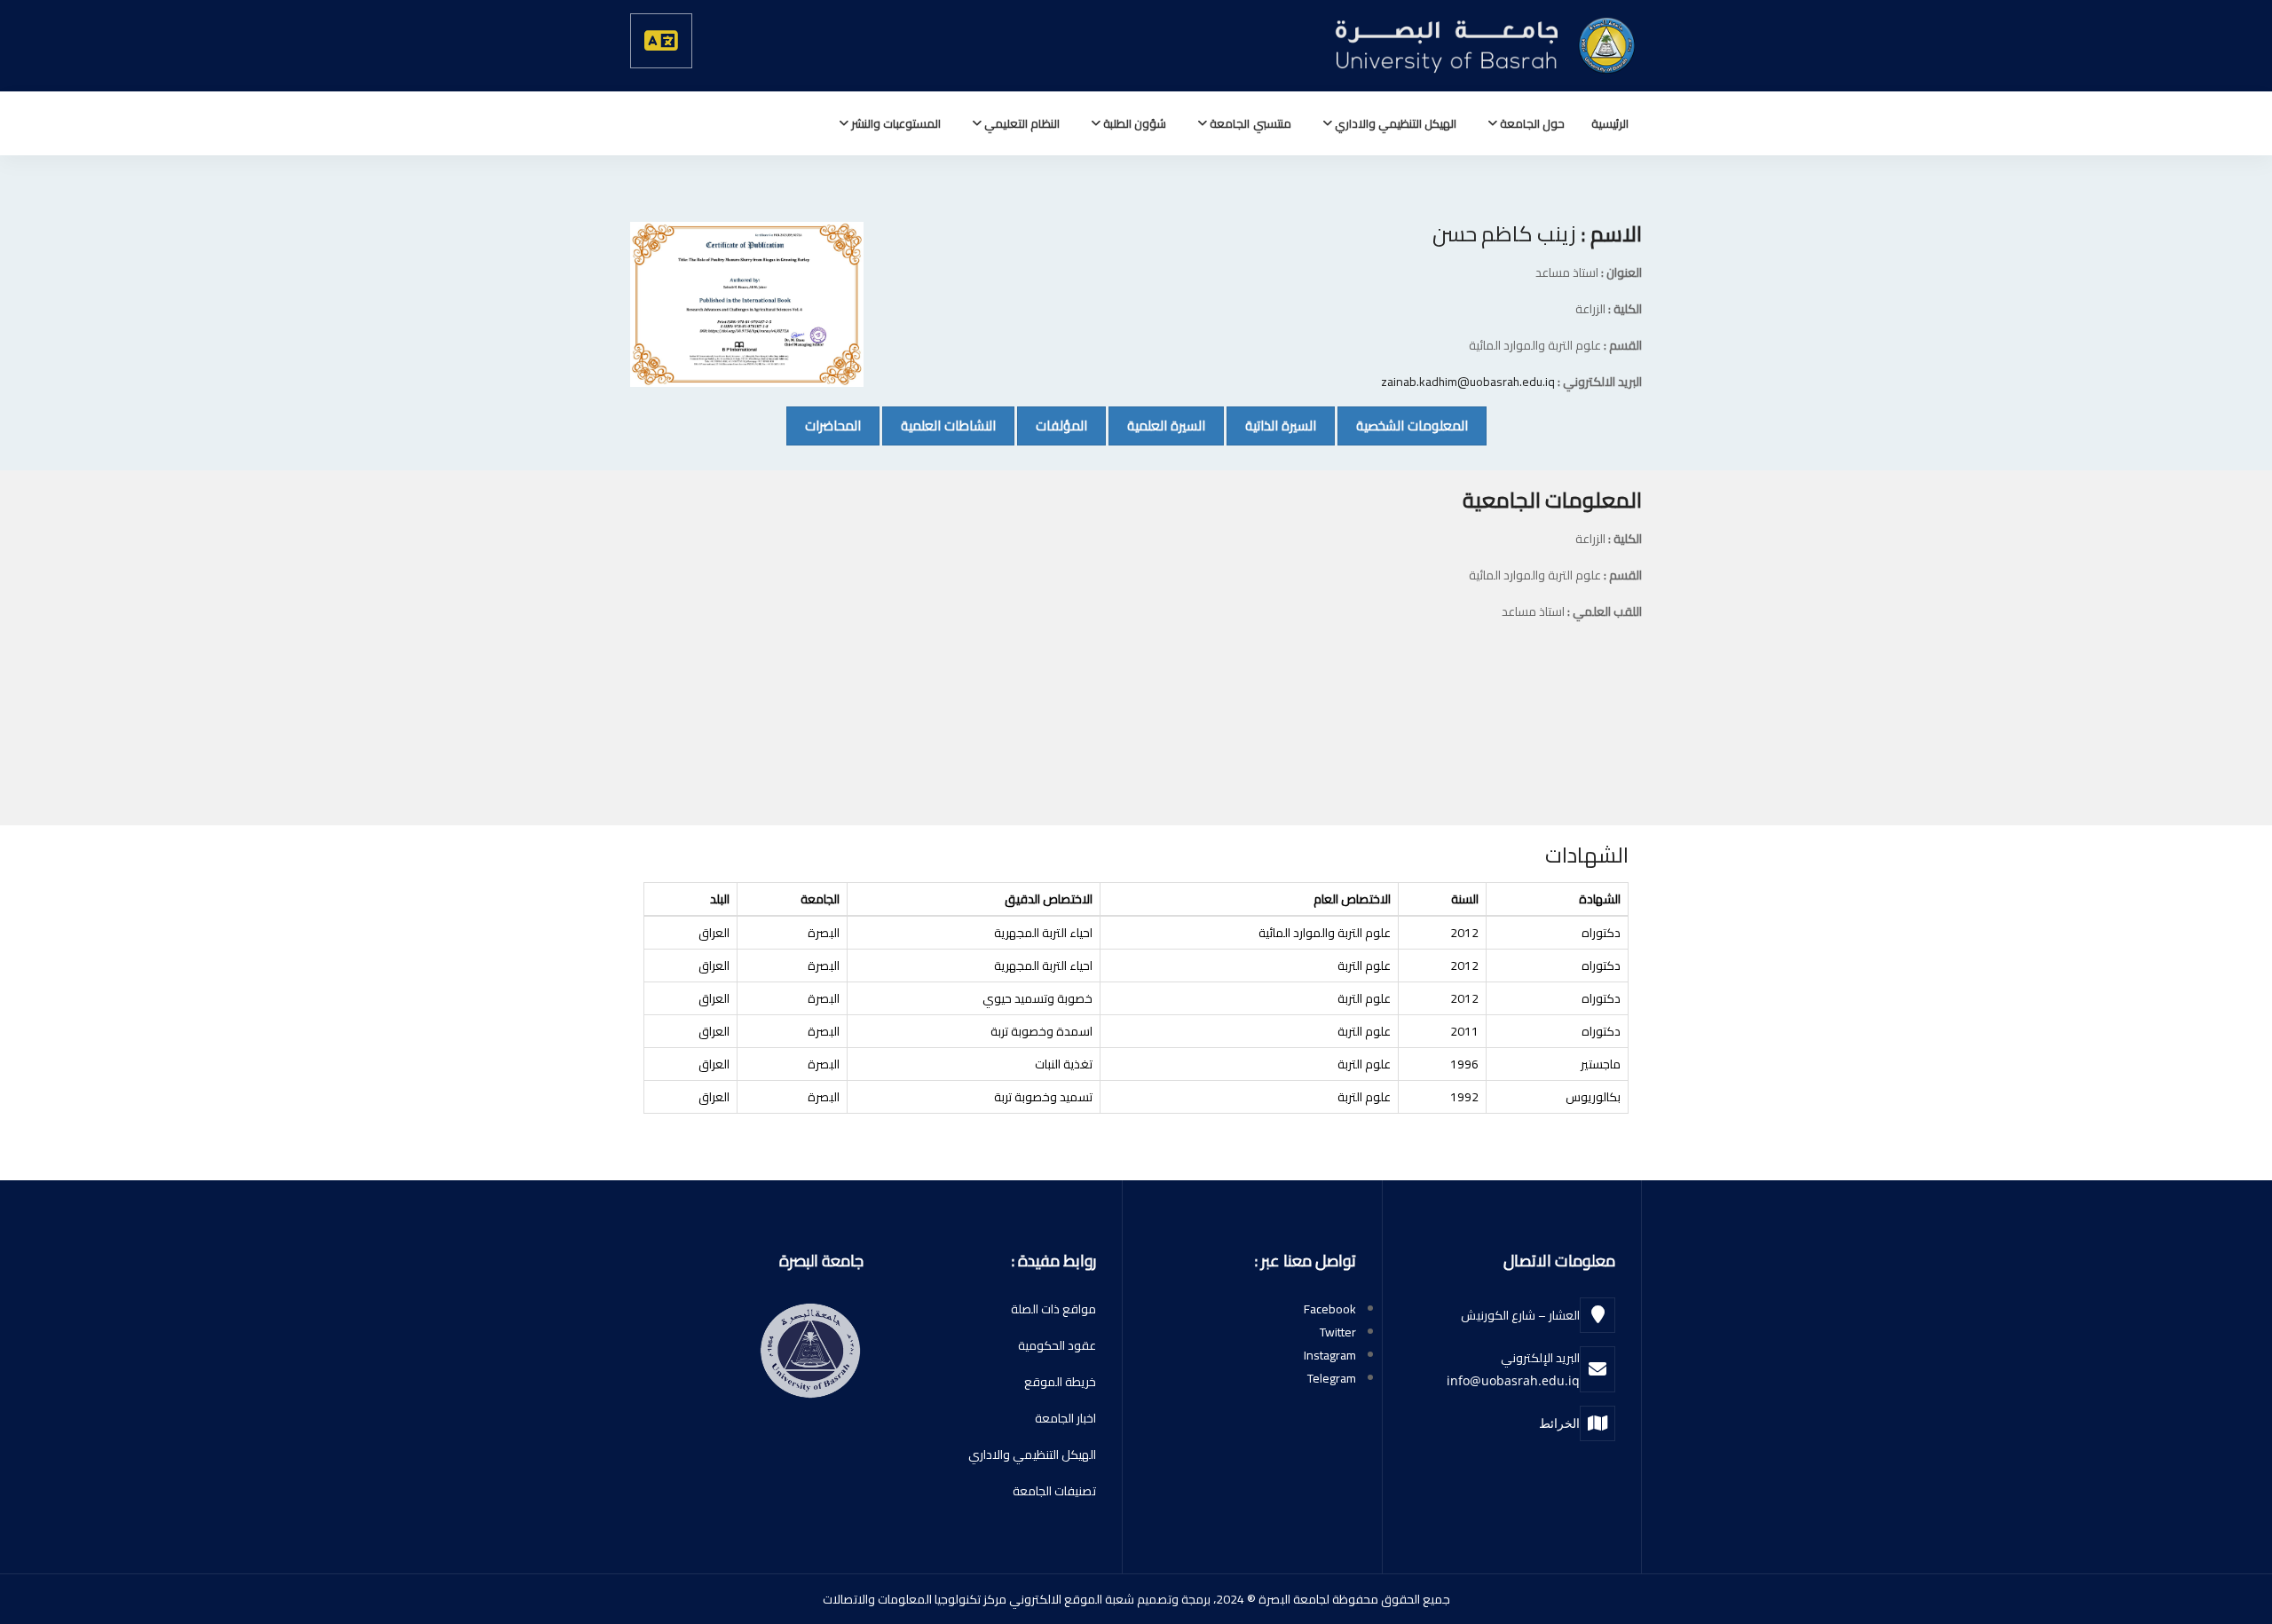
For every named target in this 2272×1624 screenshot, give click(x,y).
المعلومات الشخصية (1403, 425)
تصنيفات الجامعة (1054, 1491)
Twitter (1338, 1332)
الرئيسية (1610, 123)
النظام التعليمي (1021, 123)
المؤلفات (1052, 425)
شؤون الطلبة (1133, 123)
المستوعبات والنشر (895, 123)
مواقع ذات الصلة (1053, 1309)
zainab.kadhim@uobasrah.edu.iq (1468, 382)
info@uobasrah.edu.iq (1513, 1380)
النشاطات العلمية (939, 425)
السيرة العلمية (1157, 425)
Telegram (1332, 1378)
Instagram (1330, 1355)
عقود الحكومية (1057, 1345)
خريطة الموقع (1060, 1382)
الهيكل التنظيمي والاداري (1394, 123)
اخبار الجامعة (1065, 1418)
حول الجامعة (1531, 123)
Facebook (1330, 1309)
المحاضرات (824, 425)
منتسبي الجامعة (1249, 123)
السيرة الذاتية (1271, 425)
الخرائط (1559, 1423)
